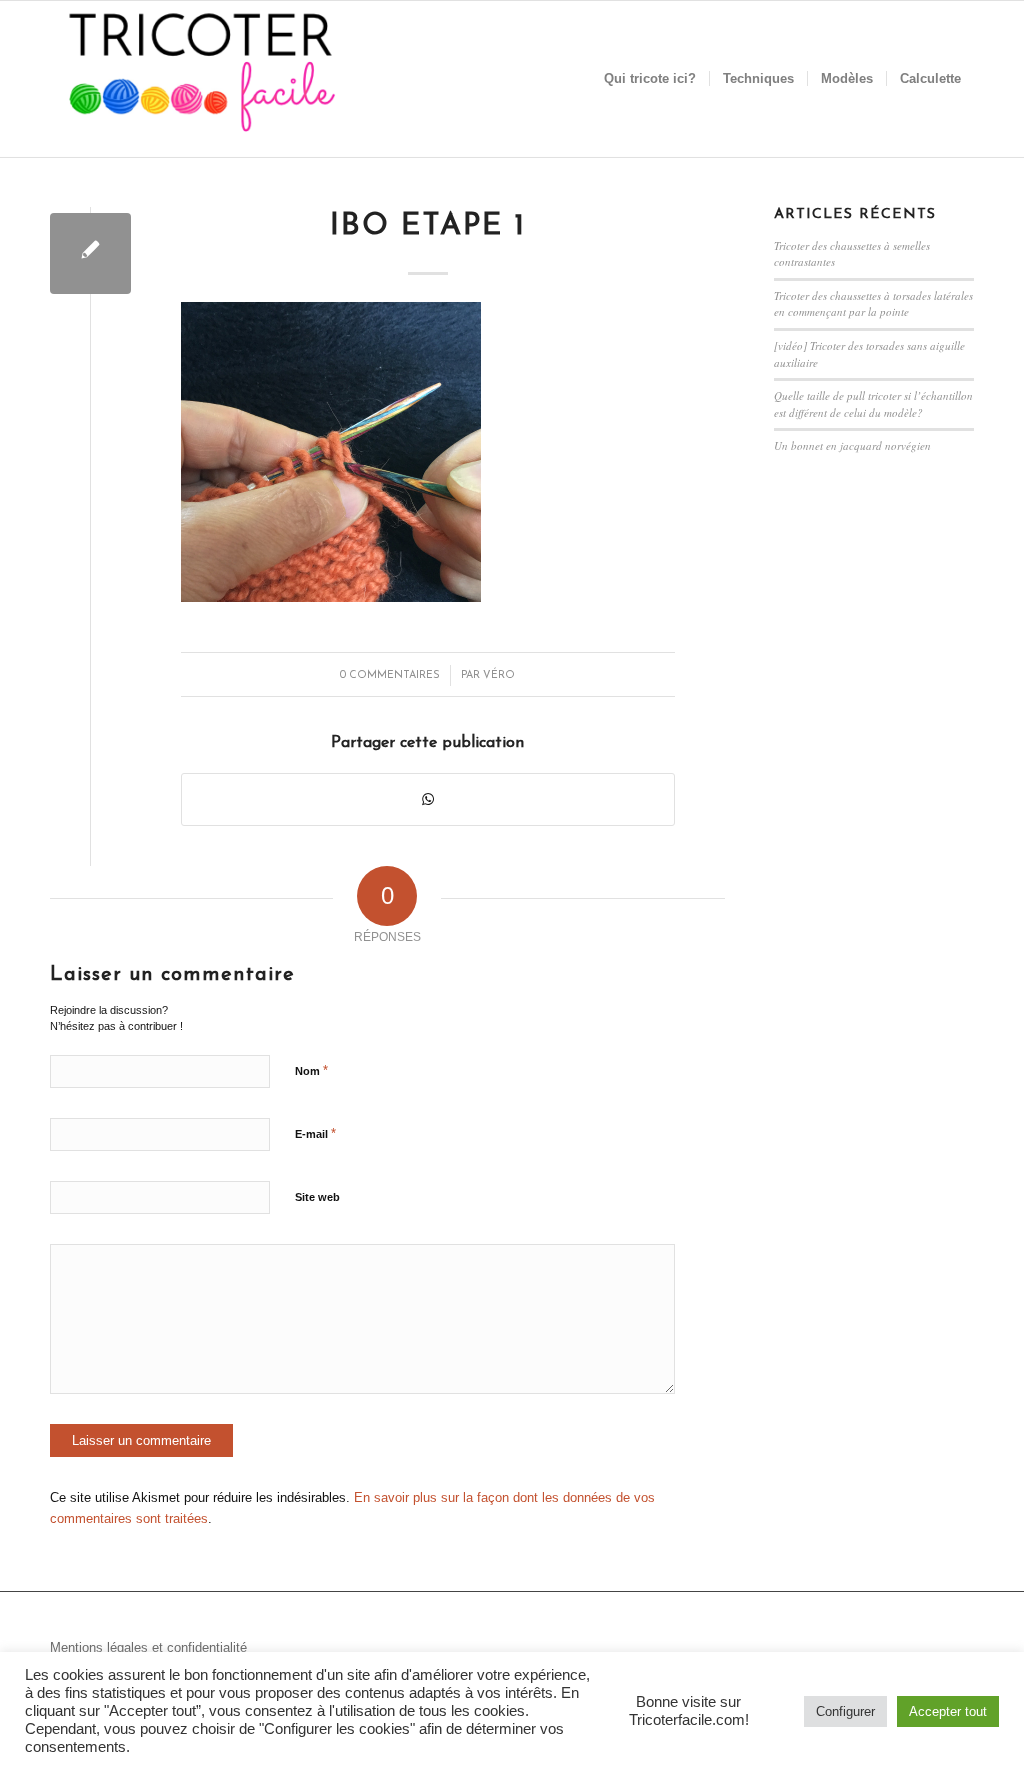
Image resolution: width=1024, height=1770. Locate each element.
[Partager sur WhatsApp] (428, 799)
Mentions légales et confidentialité (148, 1647)
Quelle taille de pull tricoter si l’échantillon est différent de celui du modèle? (873, 404)
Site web (317, 1197)
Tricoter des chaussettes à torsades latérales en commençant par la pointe (873, 304)
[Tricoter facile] (200, 79)
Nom (311, 1070)
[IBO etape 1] (90, 253)
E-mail (315, 1133)
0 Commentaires (390, 675)
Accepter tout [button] (948, 1711)
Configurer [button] (845, 1711)
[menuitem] (650, 79)
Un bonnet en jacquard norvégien (852, 445)
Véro (499, 675)
